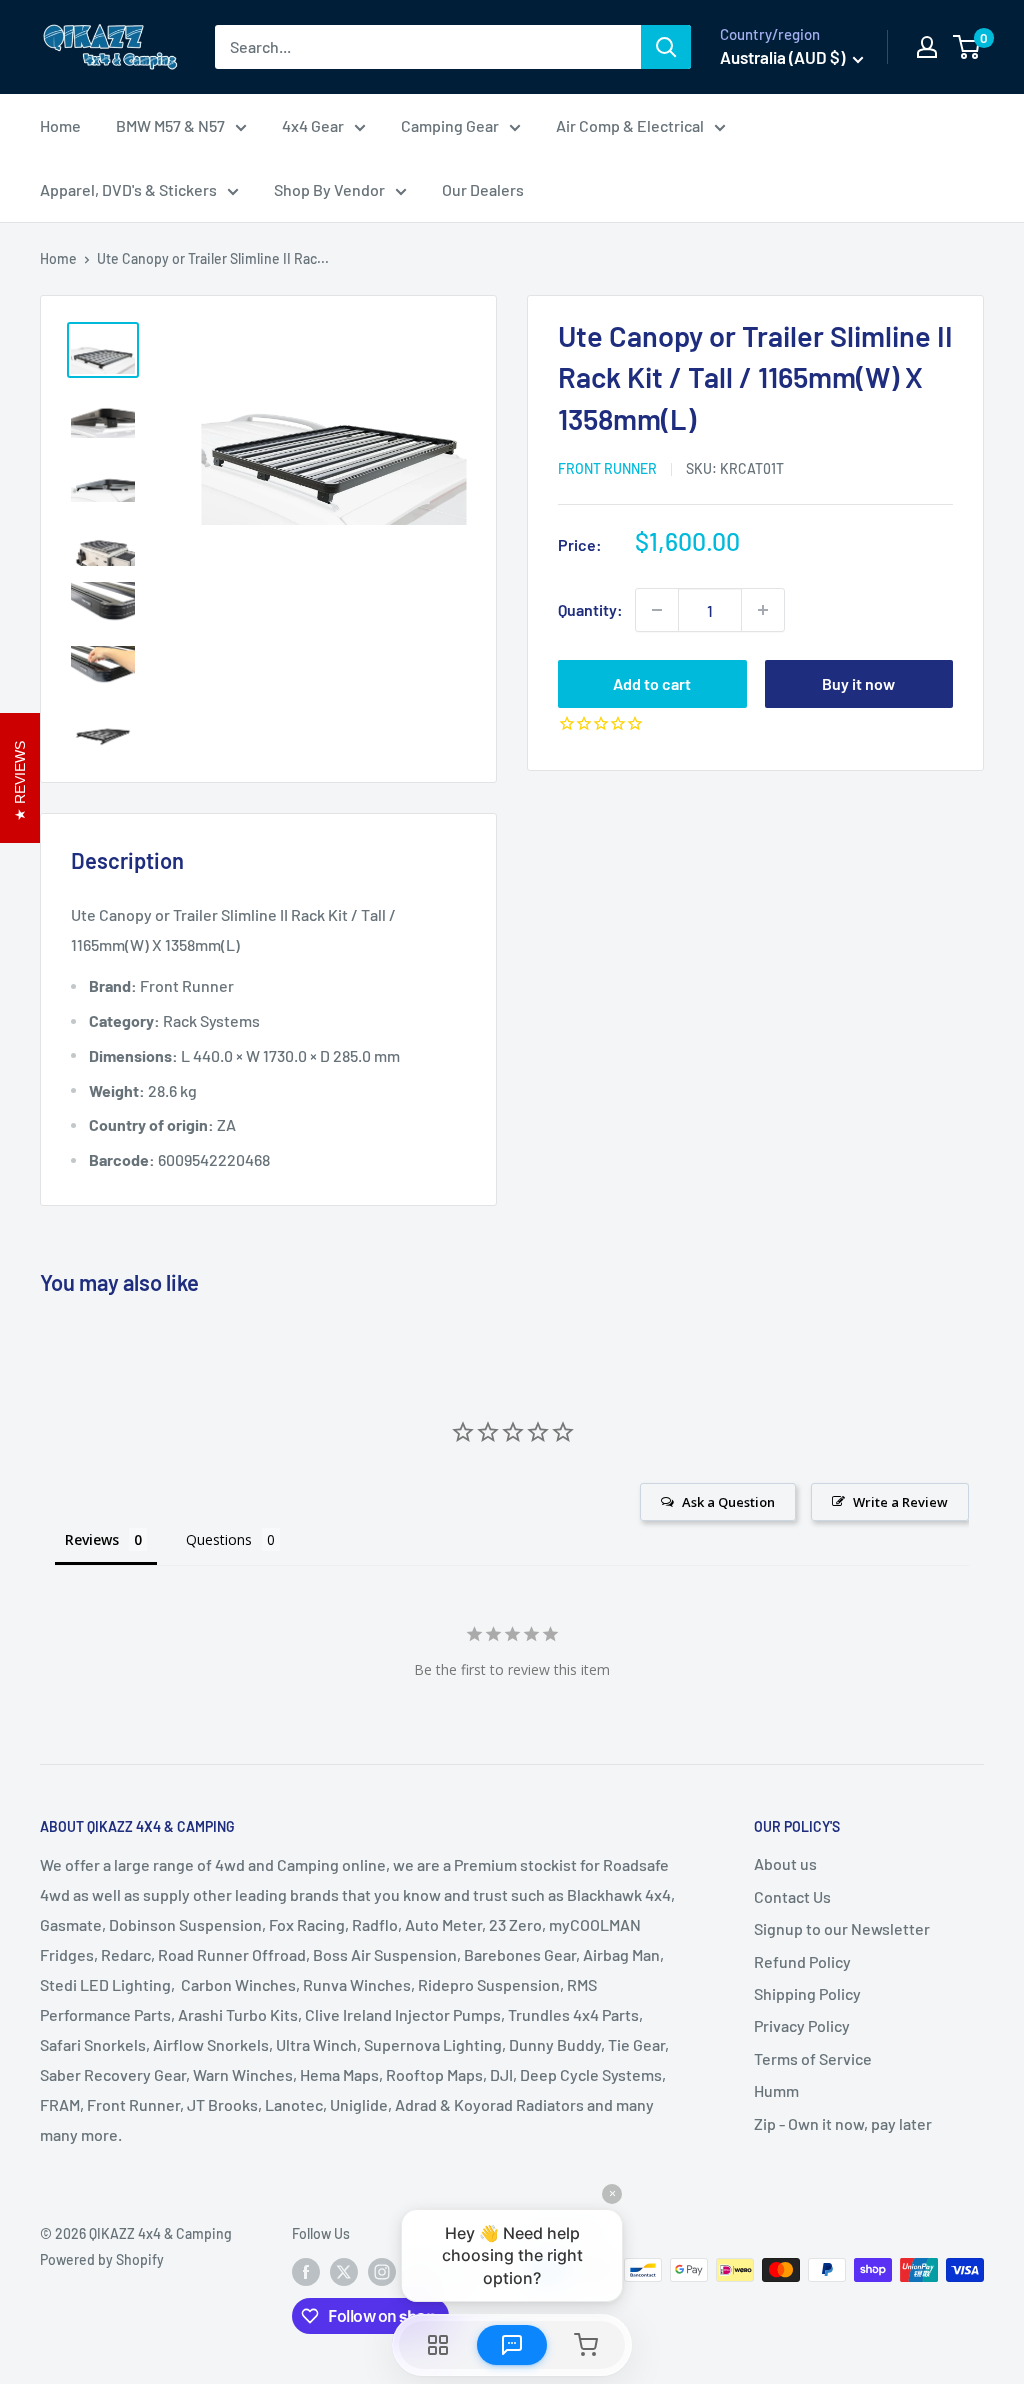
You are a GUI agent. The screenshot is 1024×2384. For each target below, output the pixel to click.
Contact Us (792, 1896)
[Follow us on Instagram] (382, 2272)
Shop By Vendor (329, 189)
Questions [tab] (219, 1539)
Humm (776, 2090)
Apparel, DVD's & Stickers (128, 189)
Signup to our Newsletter (842, 1928)
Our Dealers (483, 189)
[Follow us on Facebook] (306, 2272)
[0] (967, 47)
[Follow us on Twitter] (344, 2272)
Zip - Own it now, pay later (843, 2123)
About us (785, 1863)
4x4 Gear (313, 125)
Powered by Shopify (102, 2259)
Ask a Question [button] (728, 1502)
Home (60, 125)
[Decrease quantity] (657, 610)
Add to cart (652, 683)
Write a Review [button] (900, 1502)
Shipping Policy (807, 1993)
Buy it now (858, 683)
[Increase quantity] (763, 610)
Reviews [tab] (92, 1539)
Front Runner (607, 468)
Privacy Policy (802, 2025)
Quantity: (590, 609)
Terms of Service (813, 2058)
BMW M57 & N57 (170, 125)
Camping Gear (450, 125)
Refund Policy (802, 1961)
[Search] (666, 47)
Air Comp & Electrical (630, 125)
